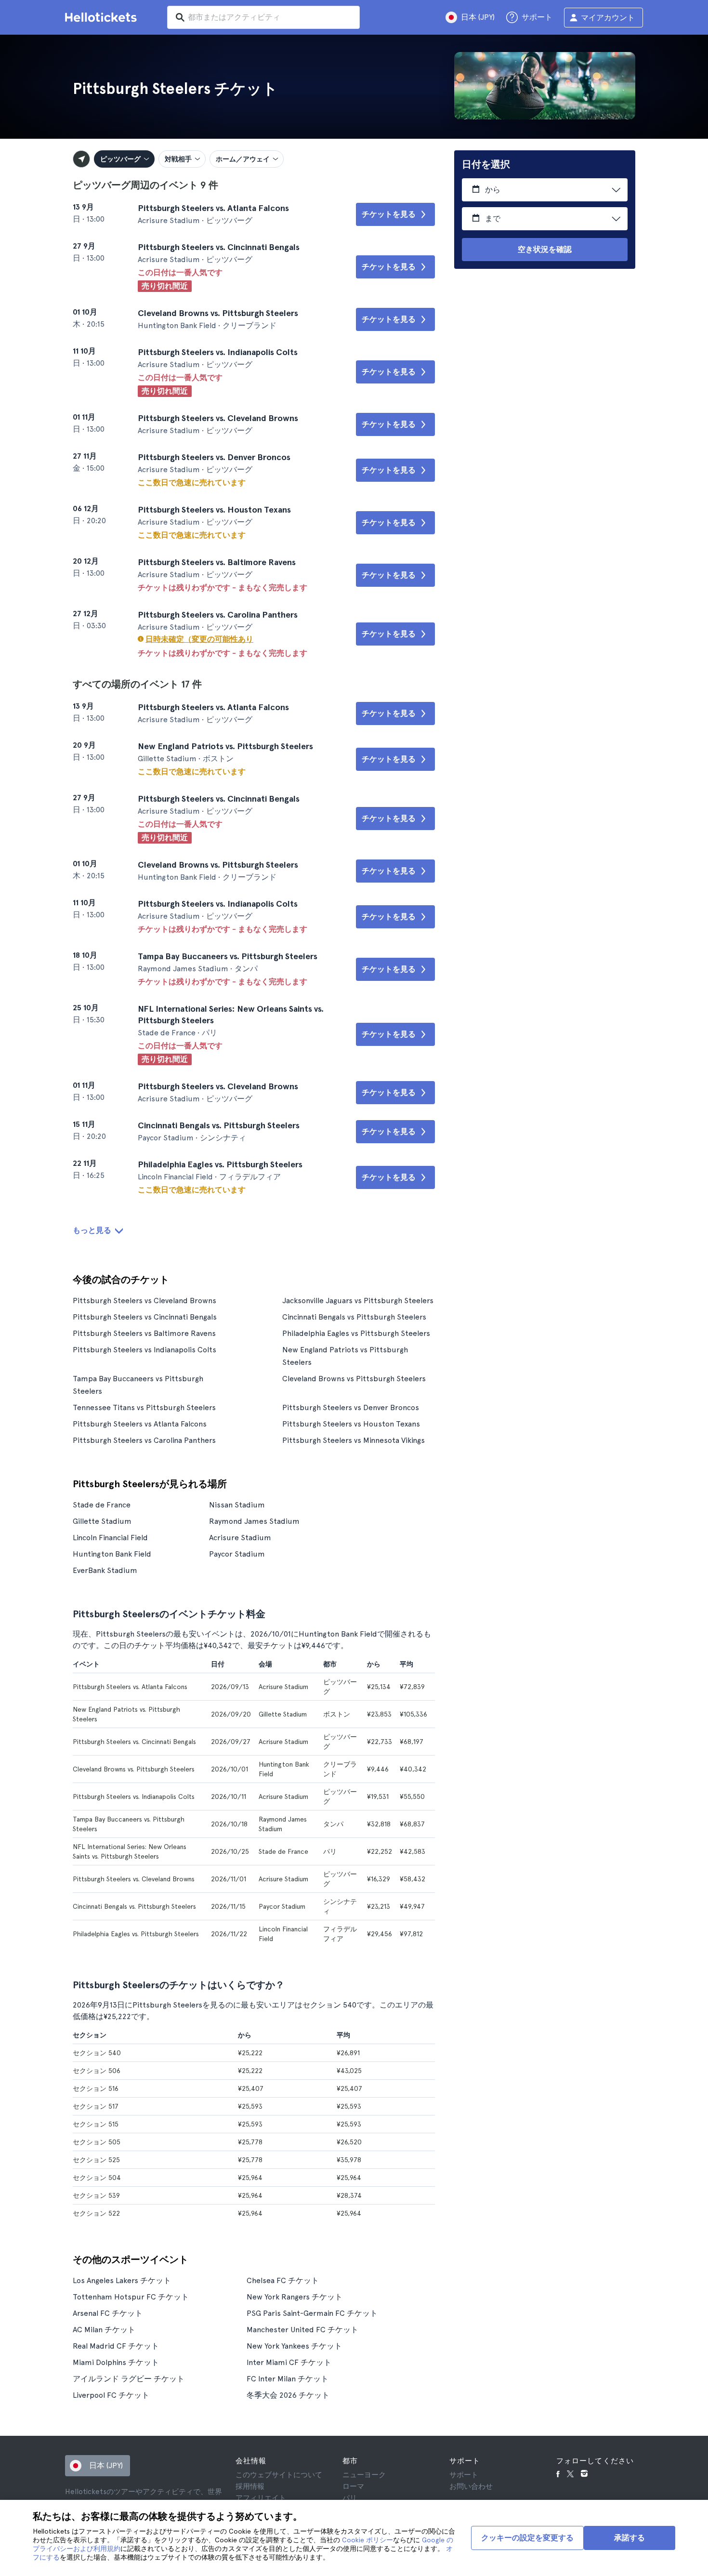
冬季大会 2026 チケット (288, 2395)
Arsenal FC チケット (108, 2313)
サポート (464, 2475)
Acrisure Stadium (240, 1538)
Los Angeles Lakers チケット (122, 2280)
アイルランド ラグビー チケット (129, 2379)
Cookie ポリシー (367, 2540)
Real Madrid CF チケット (116, 2346)
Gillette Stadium (102, 1521)
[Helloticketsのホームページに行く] (103, 17)
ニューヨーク (364, 2475)
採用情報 (250, 2486)
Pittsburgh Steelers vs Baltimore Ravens (144, 1333)
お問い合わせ (471, 2486)
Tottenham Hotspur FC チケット (131, 2297)
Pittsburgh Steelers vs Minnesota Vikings (354, 1440)
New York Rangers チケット (295, 2297)
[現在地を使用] (81, 159)
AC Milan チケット (104, 2330)
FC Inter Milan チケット (288, 2379)
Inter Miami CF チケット (289, 2362)
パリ (350, 2498)
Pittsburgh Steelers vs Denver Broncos (351, 1407)
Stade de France (102, 1505)
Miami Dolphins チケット (116, 2362)
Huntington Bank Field (112, 1554)
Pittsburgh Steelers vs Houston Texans (351, 1424)
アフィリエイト (261, 2498)
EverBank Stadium (105, 1570)
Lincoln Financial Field (110, 1538)
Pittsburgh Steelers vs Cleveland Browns (144, 1301)
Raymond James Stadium (254, 1521)
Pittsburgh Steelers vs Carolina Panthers (144, 1440)
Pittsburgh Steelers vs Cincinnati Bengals (145, 1317)
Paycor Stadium (237, 1554)
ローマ (353, 2486)
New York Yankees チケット (294, 2346)
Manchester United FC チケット (302, 2330)
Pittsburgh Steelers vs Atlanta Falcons (140, 1424)
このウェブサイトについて (279, 2475)
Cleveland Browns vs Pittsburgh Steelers (354, 1379)
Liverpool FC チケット (111, 2395)
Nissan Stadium (237, 1505)
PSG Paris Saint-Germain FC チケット (312, 2313)
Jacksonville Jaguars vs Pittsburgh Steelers (358, 1301)
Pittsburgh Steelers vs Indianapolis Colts (144, 1350)
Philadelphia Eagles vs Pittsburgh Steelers (356, 1333)
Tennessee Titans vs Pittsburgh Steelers (144, 1407)
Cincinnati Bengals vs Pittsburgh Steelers (354, 1317)
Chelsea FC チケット (283, 2280)
